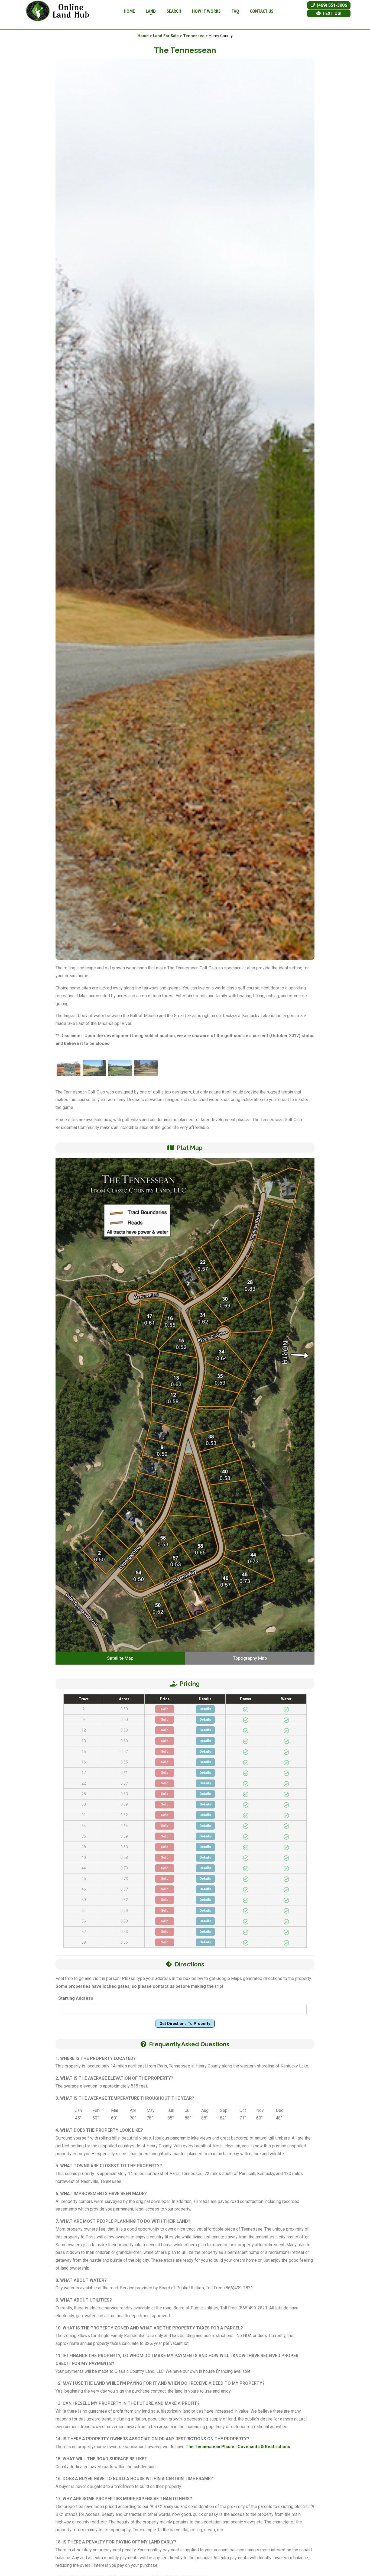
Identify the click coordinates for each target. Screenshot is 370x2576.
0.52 (124, 1752)
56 (84, 1921)
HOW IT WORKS (206, 11)
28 (84, 1794)
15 (84, 1752)
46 (84, 1889)
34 (84, 1826)
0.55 (124, 1762)
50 (84, 1900)
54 (84, 1911)
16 (84, 1762)
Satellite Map (120, 1658)
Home (143, 36)
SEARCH (174, 11)
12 (84, 1730)
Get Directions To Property (185, 2024)
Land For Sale (166, 36)
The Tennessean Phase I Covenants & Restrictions (238, 2447)
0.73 (124, 1868)
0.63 (124, 1741)
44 (84, 1868)
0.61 (124, 1773)
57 (84, 1932)
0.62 (124, 1815)
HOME (129, 11)
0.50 (124, 1709)
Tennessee (194, 36)
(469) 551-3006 (331, 5)
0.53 (124, 1847)
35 (84, 1836)
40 (84, 1857)
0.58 (124, 1857)
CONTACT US (262, 11)
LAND (151, 11)
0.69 (124, 1804)
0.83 (124, 1794)
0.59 (124, 1730)
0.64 (124, 1826)
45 (84, 1879)
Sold (165, 1709)
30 (84, 1804)
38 (84, 1847)
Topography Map (250, 1658)
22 (84, 1783)
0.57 (124, 1783)
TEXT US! (331, 13)
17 (84, 1773)
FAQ (235, 11)
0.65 (124, 1942)
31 (84, 1815)
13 (84, 1741)
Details (205, 1709)
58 (84, 1942)
